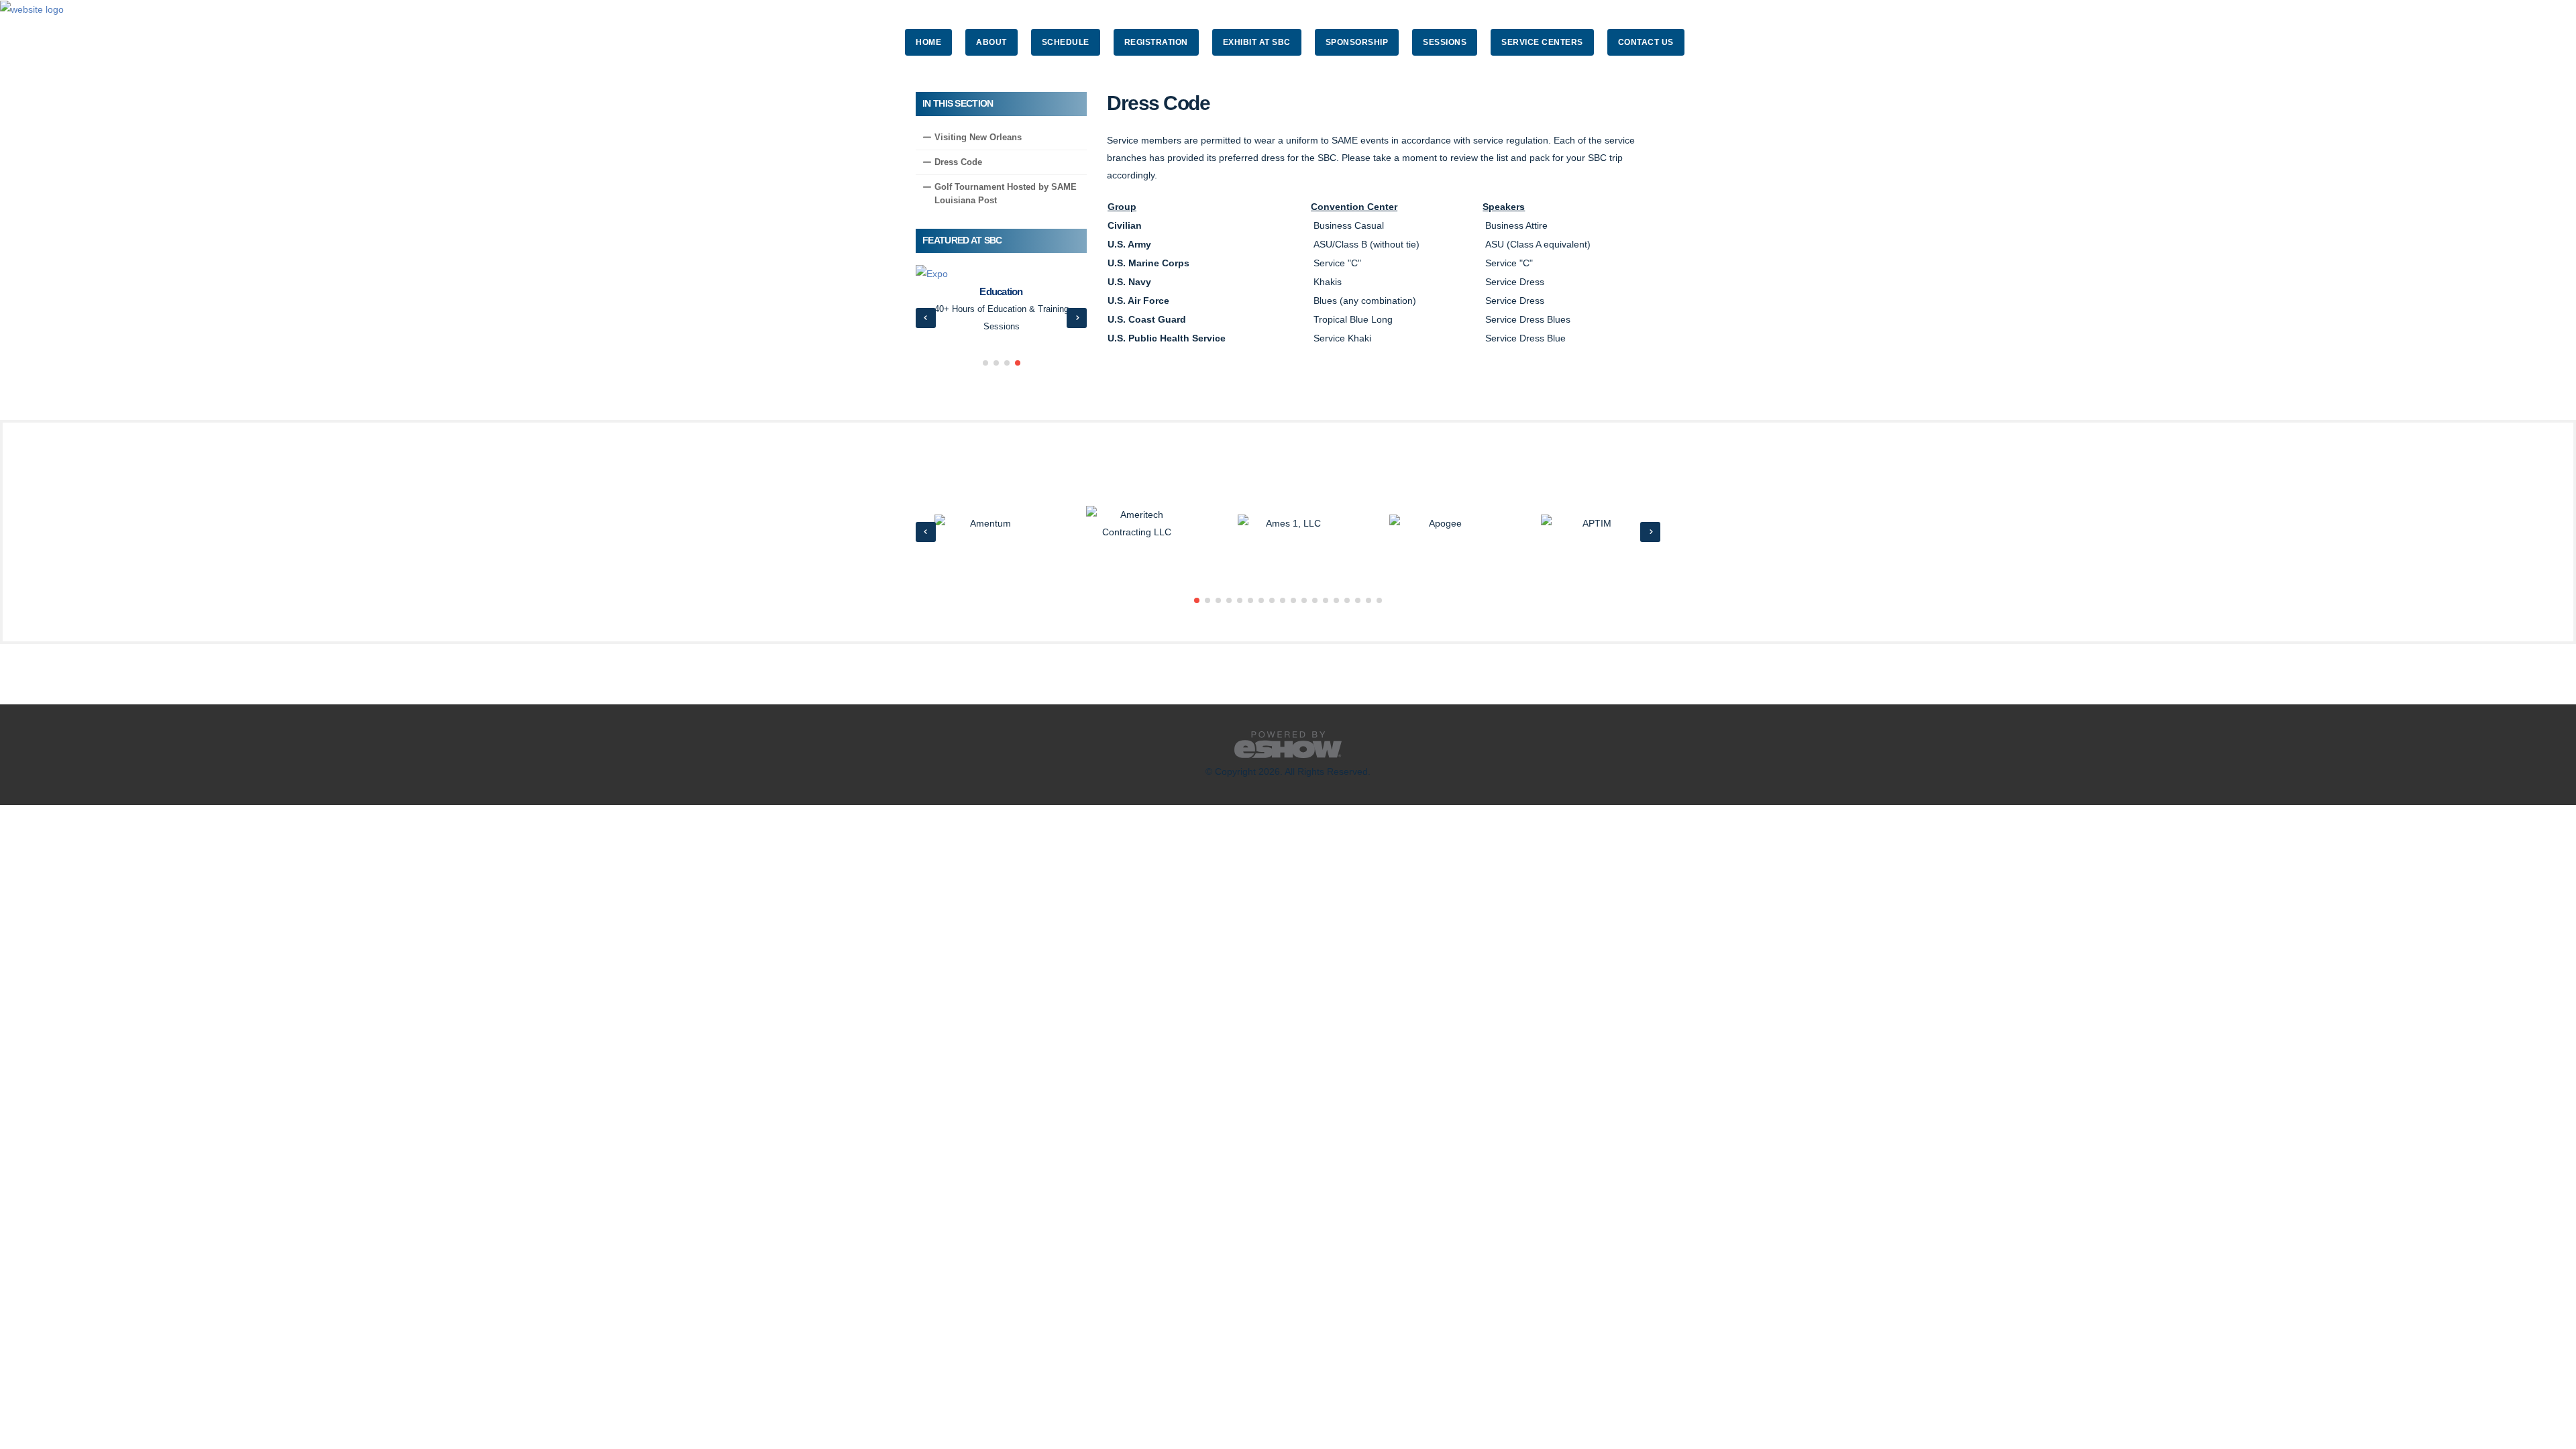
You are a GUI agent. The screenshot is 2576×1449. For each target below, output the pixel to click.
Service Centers (1542, 42)
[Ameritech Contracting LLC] (1136, 524)
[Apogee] (1440, 524)
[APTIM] (1591, 524)
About (991, 42)
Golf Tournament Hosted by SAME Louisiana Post (1006, 194)
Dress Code (958, 162)
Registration (1156, 42)
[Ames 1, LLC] (1288, 524)
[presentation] (926, 318)
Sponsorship (1357, 42)
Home (928, 42)
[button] (985, 363)
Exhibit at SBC (1257, 42)
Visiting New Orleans (978, 137)
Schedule (1066, 42)
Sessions (1445, 42)
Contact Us (1646, 42)
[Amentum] (985, 524)
